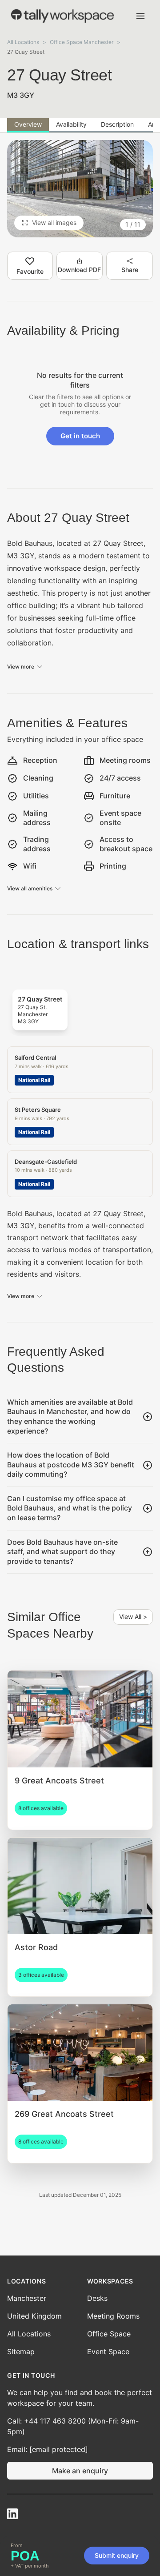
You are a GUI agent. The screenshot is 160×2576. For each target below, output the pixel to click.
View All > (133, 1617)
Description (117, 124)
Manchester (27, 2298)
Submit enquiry (117, 2555)
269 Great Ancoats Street (64, 2114)
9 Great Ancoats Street (59, 1781)
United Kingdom (34, 2316)
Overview (28, 124)
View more (21, 667)
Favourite (30, 271)
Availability (71, 124)
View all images (54, 222)
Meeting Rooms (113, 2316)
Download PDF (79, 270)
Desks (97, 2298)
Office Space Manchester (82, 42)
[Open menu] (140, 16)
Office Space (109, 2334)
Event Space (108, 2352)
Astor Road (36, 1947)
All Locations (23, 42)
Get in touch (80, 436)
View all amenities (30, 888)
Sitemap (21, 2352)
